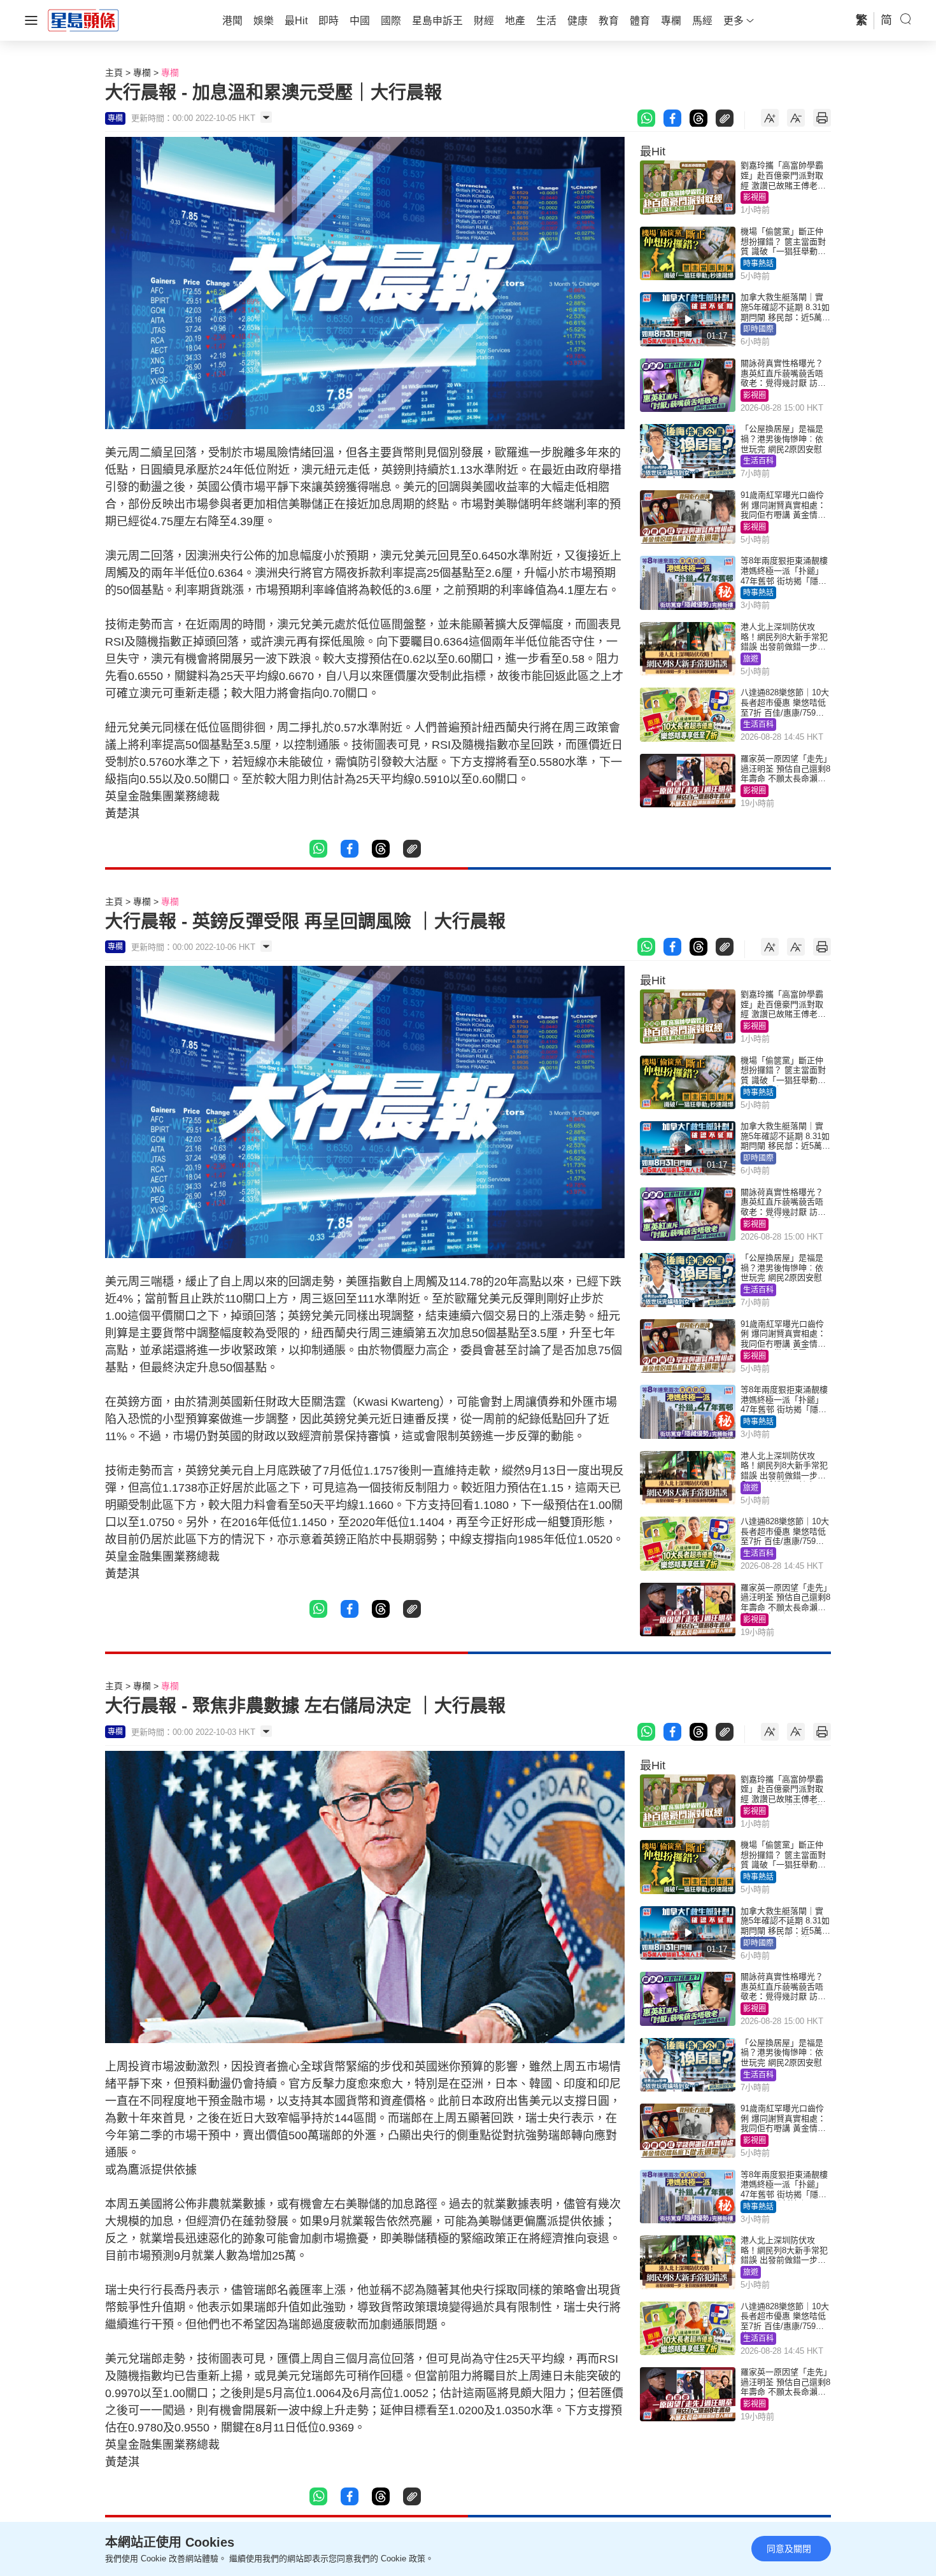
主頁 (114, 73)
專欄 (142, 73)
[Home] (83, 20)
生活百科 (758, 461)
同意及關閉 (789, 2549)
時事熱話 (758, 264)
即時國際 (758, 329)
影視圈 (755, 197)
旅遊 (751, 659)
